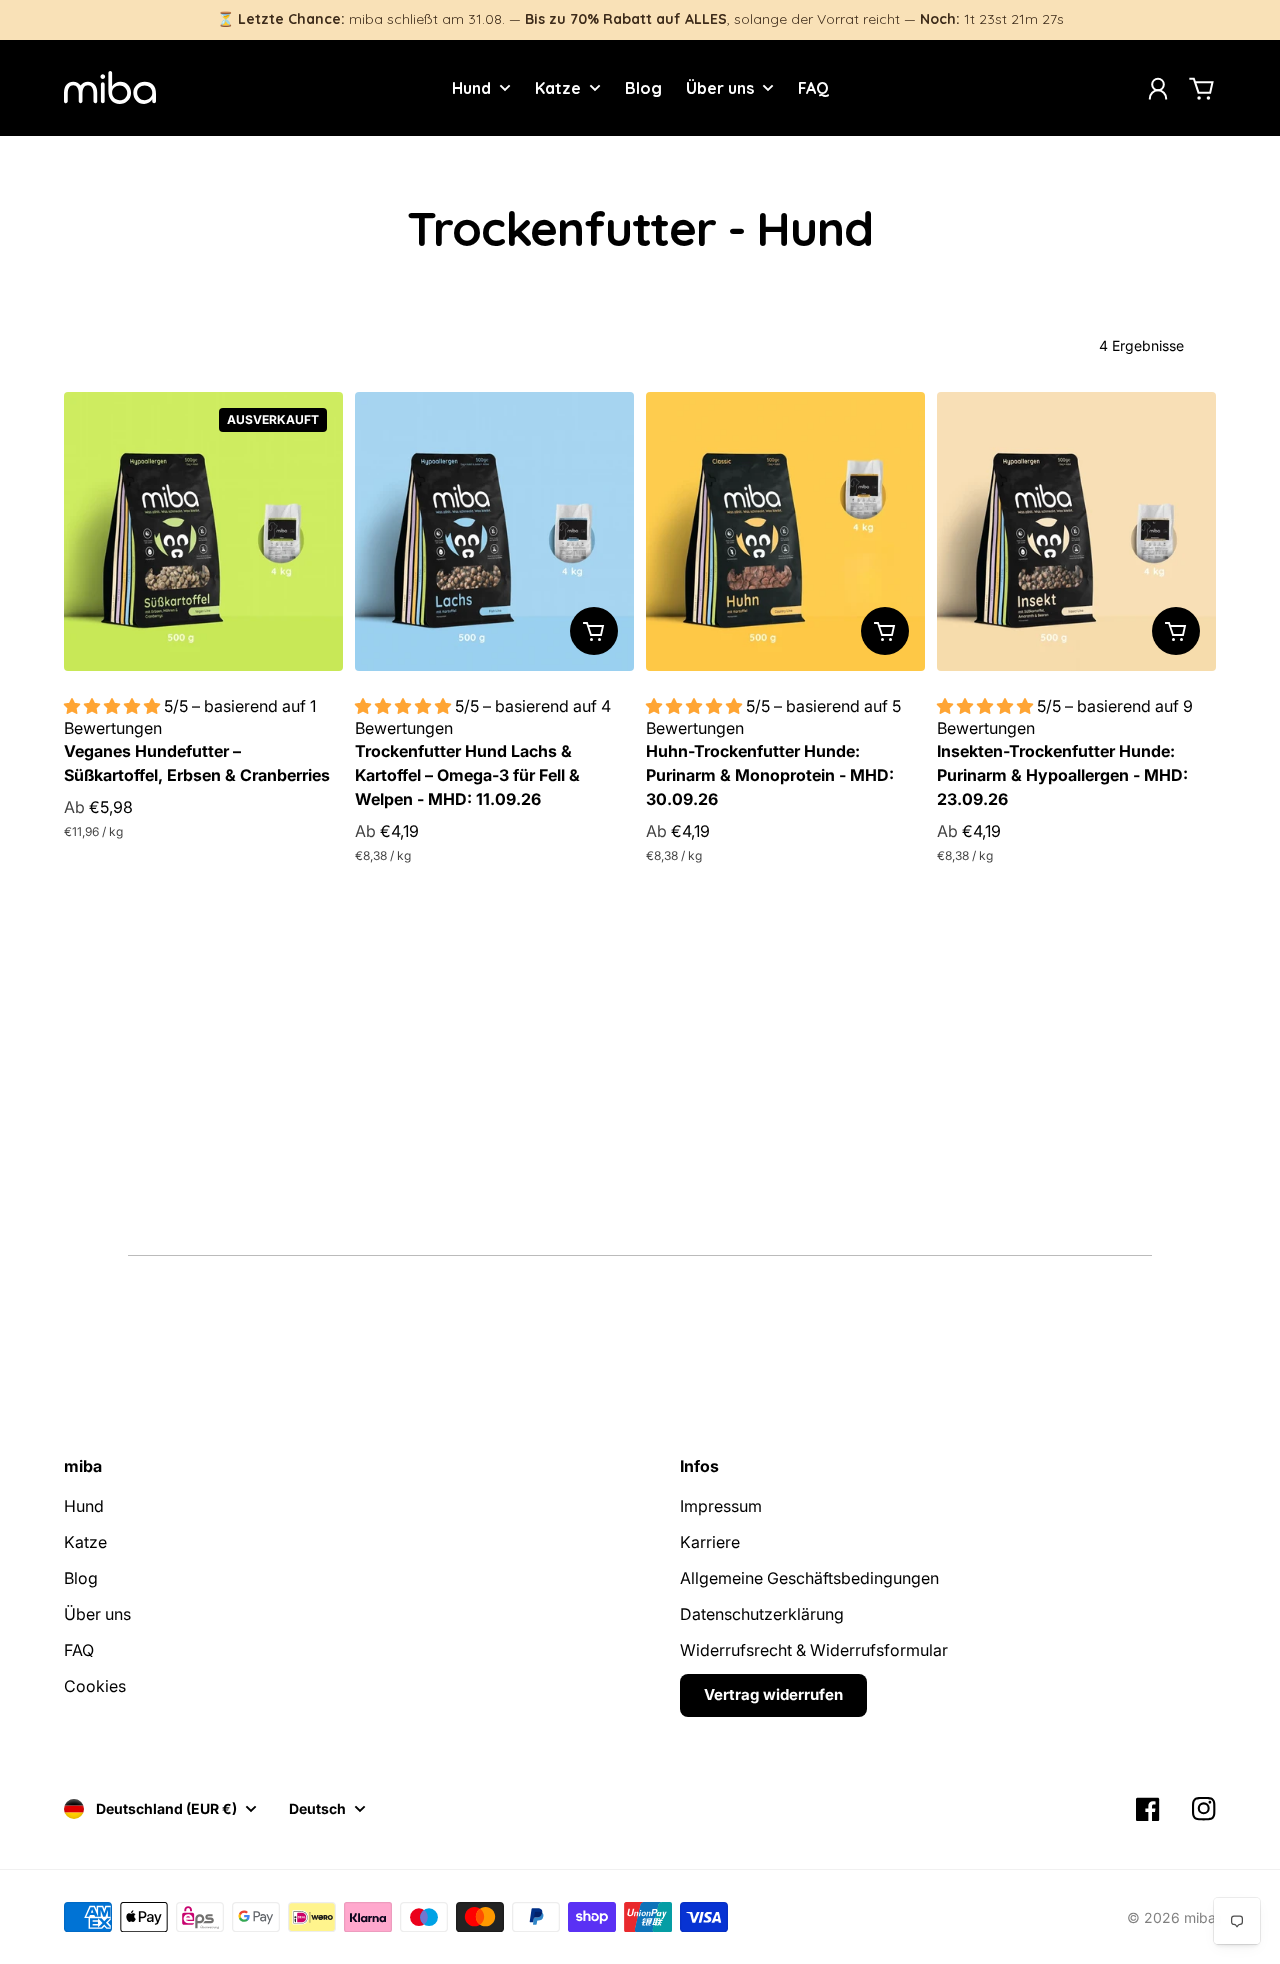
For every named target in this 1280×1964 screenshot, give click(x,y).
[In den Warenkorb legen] (594, 631)
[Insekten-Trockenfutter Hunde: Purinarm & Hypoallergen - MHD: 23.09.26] (1076, 531)
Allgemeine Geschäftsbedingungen (809, 1578)
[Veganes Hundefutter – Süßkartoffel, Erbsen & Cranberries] (203, 531)
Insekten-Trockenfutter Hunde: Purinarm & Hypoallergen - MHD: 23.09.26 (1062, 775)
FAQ (79, 1650)
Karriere (710, 1542)
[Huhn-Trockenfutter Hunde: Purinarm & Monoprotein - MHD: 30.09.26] (785, 531)
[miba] (110, 87)
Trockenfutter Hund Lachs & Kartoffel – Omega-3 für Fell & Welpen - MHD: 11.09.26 (467, 775)
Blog (81, 1578)
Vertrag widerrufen (773, 1694)
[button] (114, 706)
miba (1200, 1917)
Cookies (95, 1686)
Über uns (97, 1614)
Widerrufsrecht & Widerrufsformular (814, 1650)
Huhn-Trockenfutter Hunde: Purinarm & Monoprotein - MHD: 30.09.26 (770, 775)
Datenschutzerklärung (762, 1614)
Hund (84, 1506)
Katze (85, 1542)
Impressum (721, 1506)
